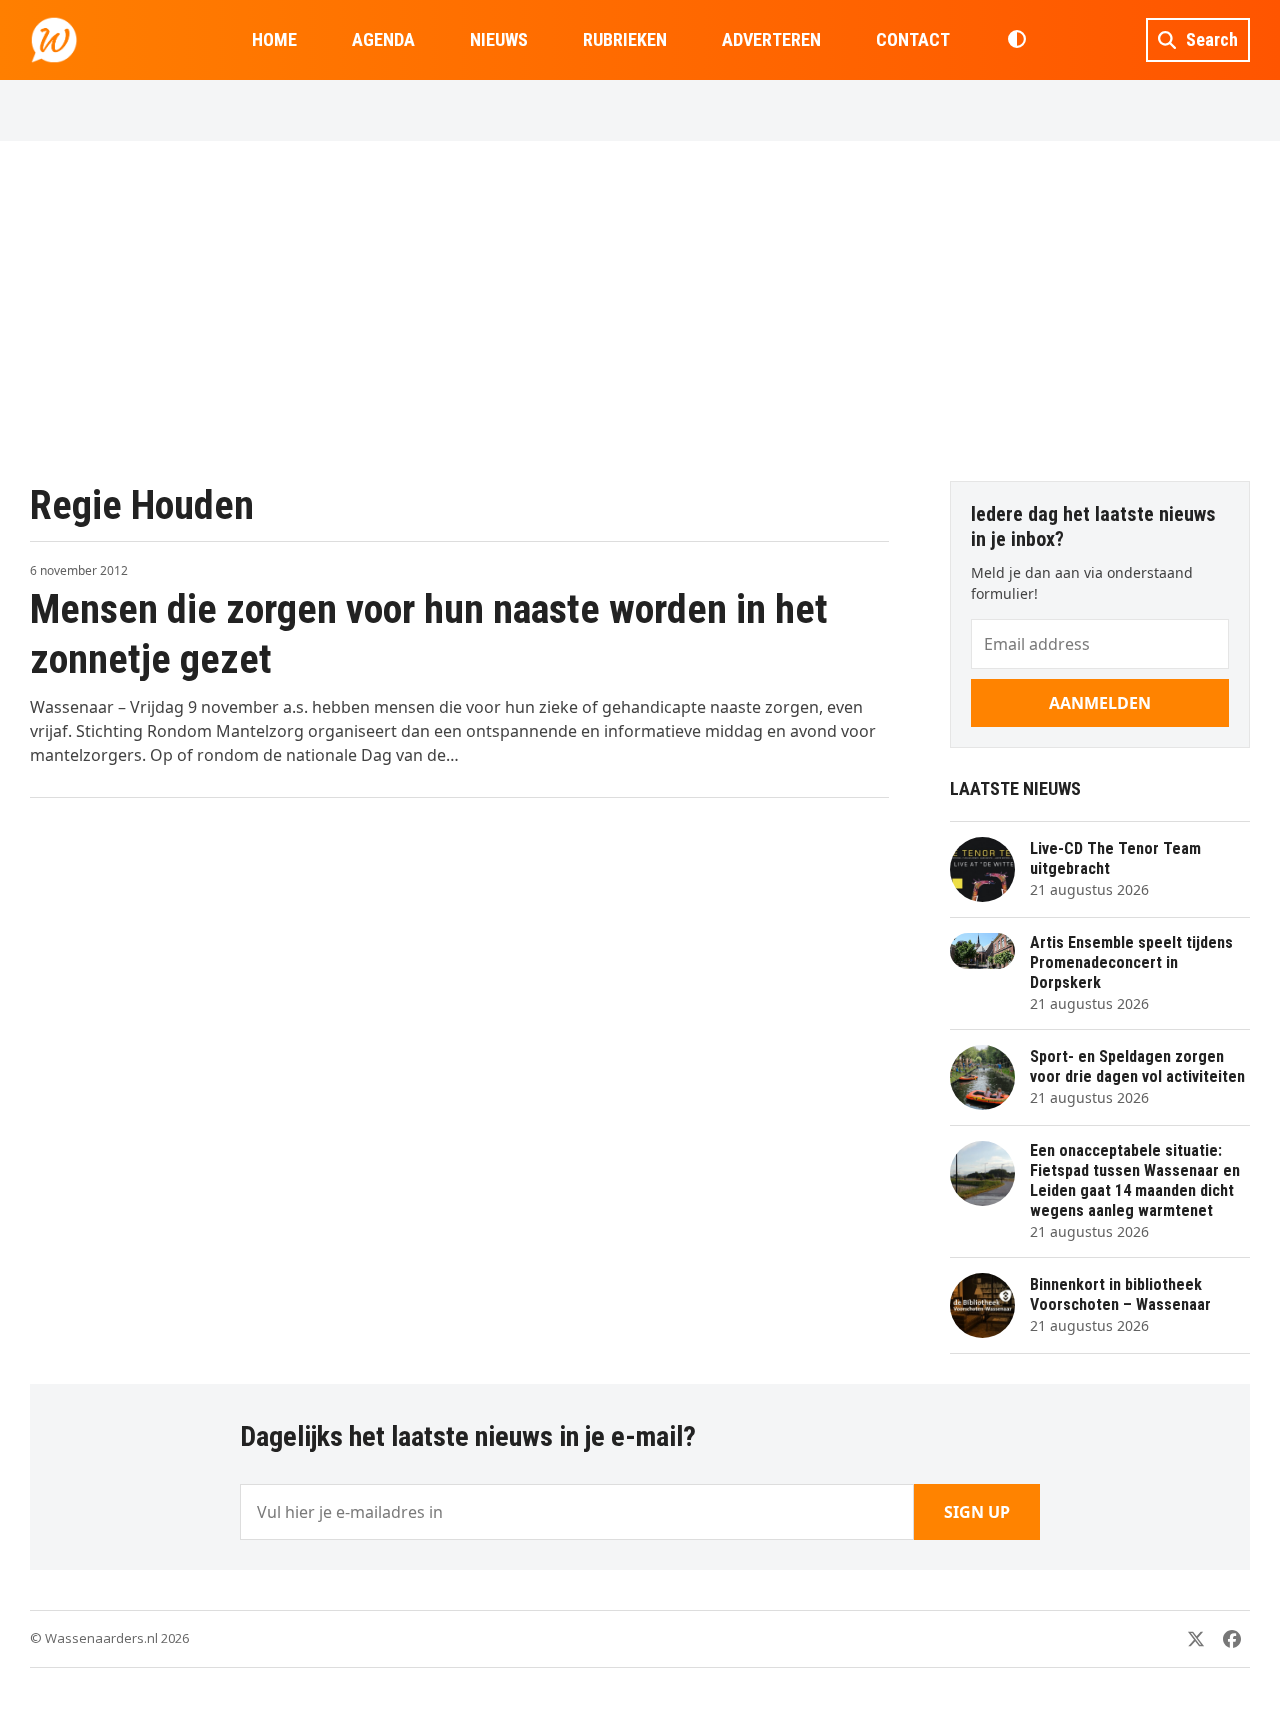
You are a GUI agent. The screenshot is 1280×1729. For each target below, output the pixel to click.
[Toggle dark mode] (1016, 40)
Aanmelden (1100, 703)
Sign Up (977, 1512)
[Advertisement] (640, 311)
